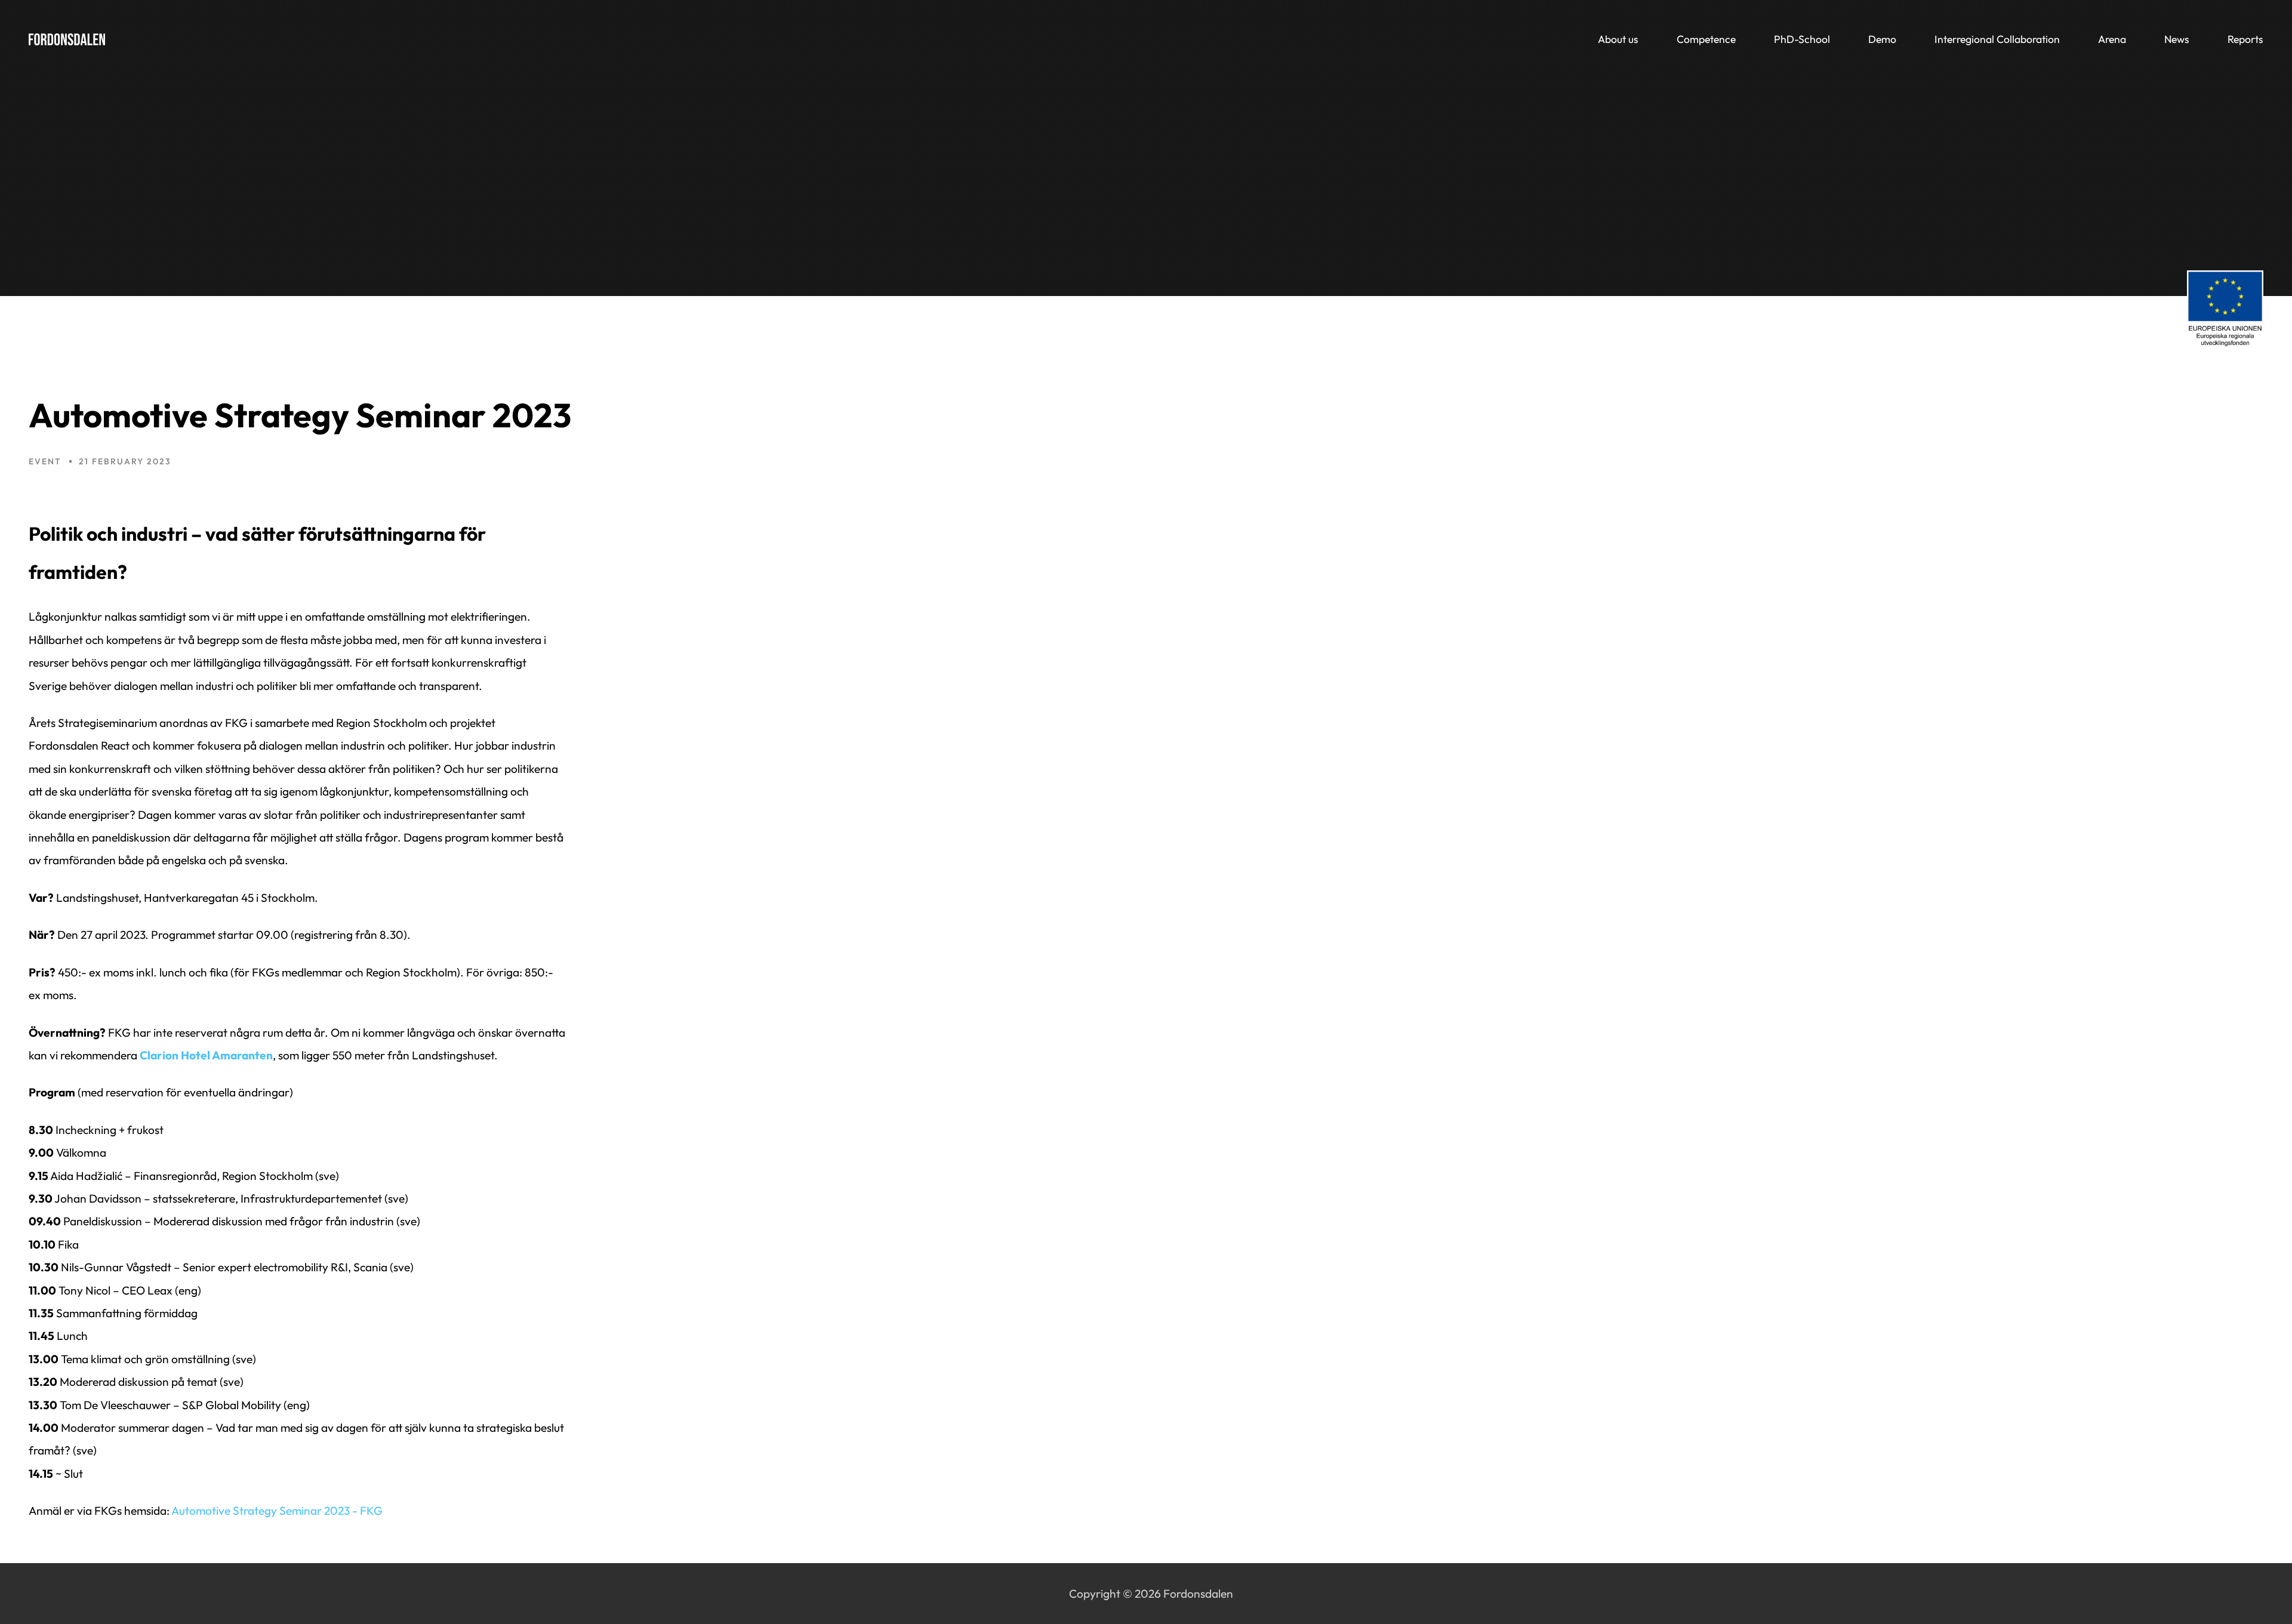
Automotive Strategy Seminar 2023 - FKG (277, 1511)
